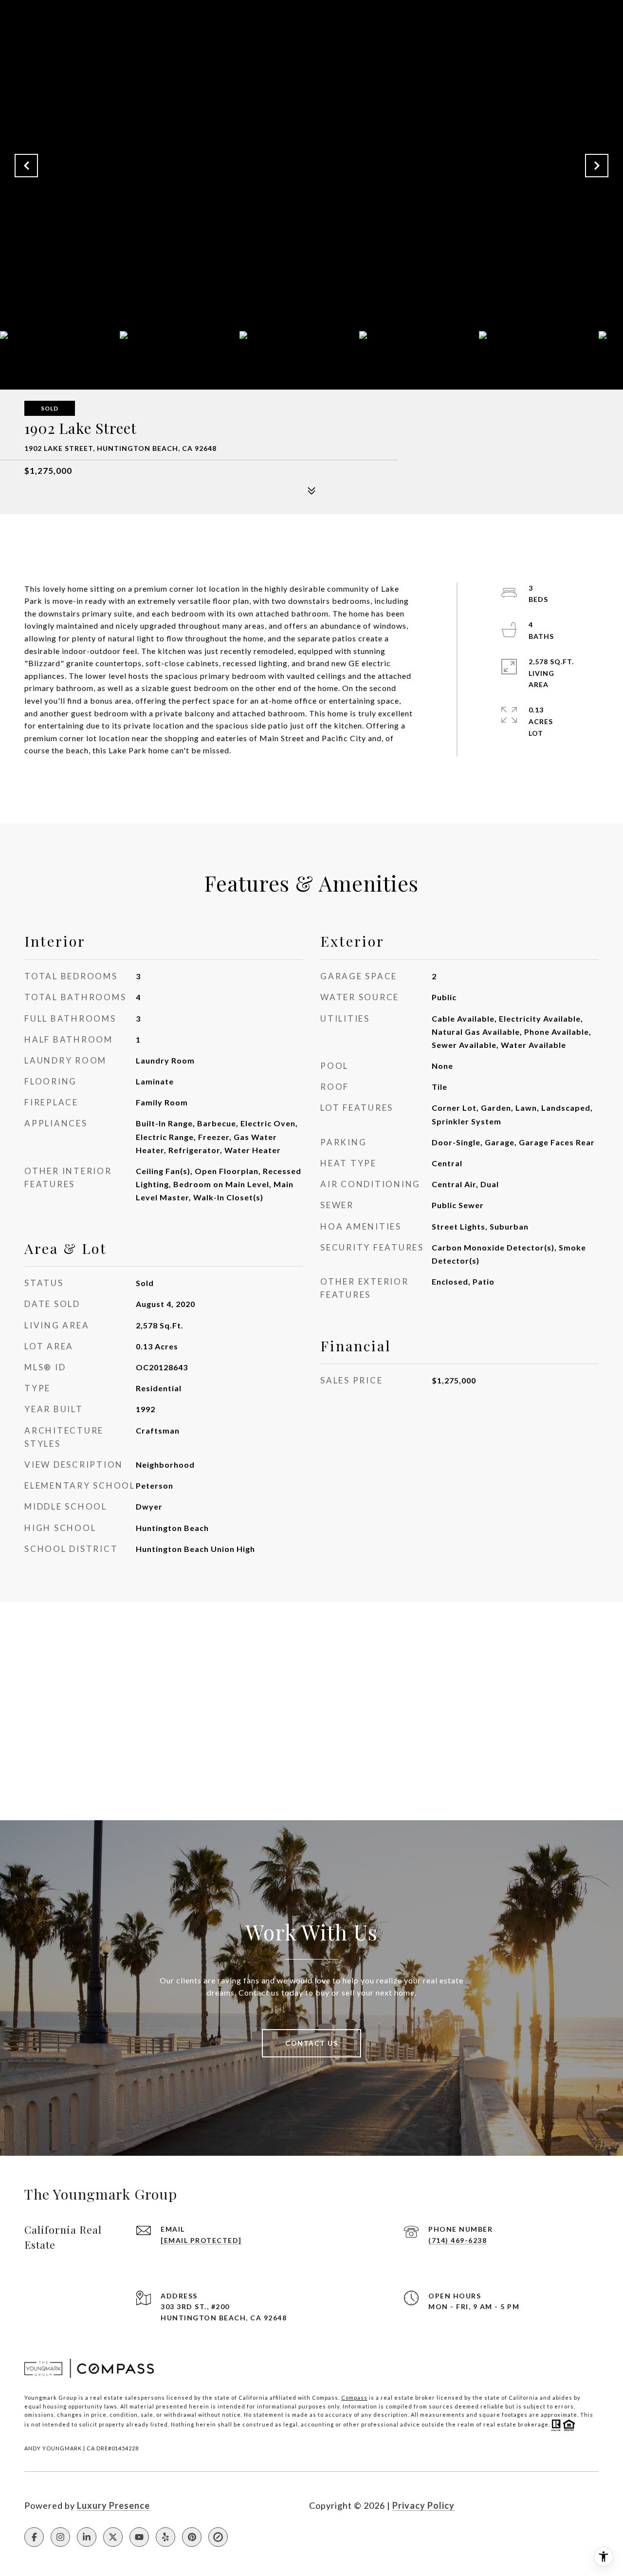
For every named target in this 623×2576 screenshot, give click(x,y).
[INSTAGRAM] (60, 2537)
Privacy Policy (423, 2505)
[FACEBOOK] (34, 2537)
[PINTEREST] (192, 2537)
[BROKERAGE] (218, 2537)
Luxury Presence (113, 2505)
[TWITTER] (113, 2537)
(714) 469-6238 (458, 2240)
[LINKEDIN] (87, 2537)
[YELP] (165, 2537)
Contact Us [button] (311, 2043)
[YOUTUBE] (139, 2537)
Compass (354, 2398)
